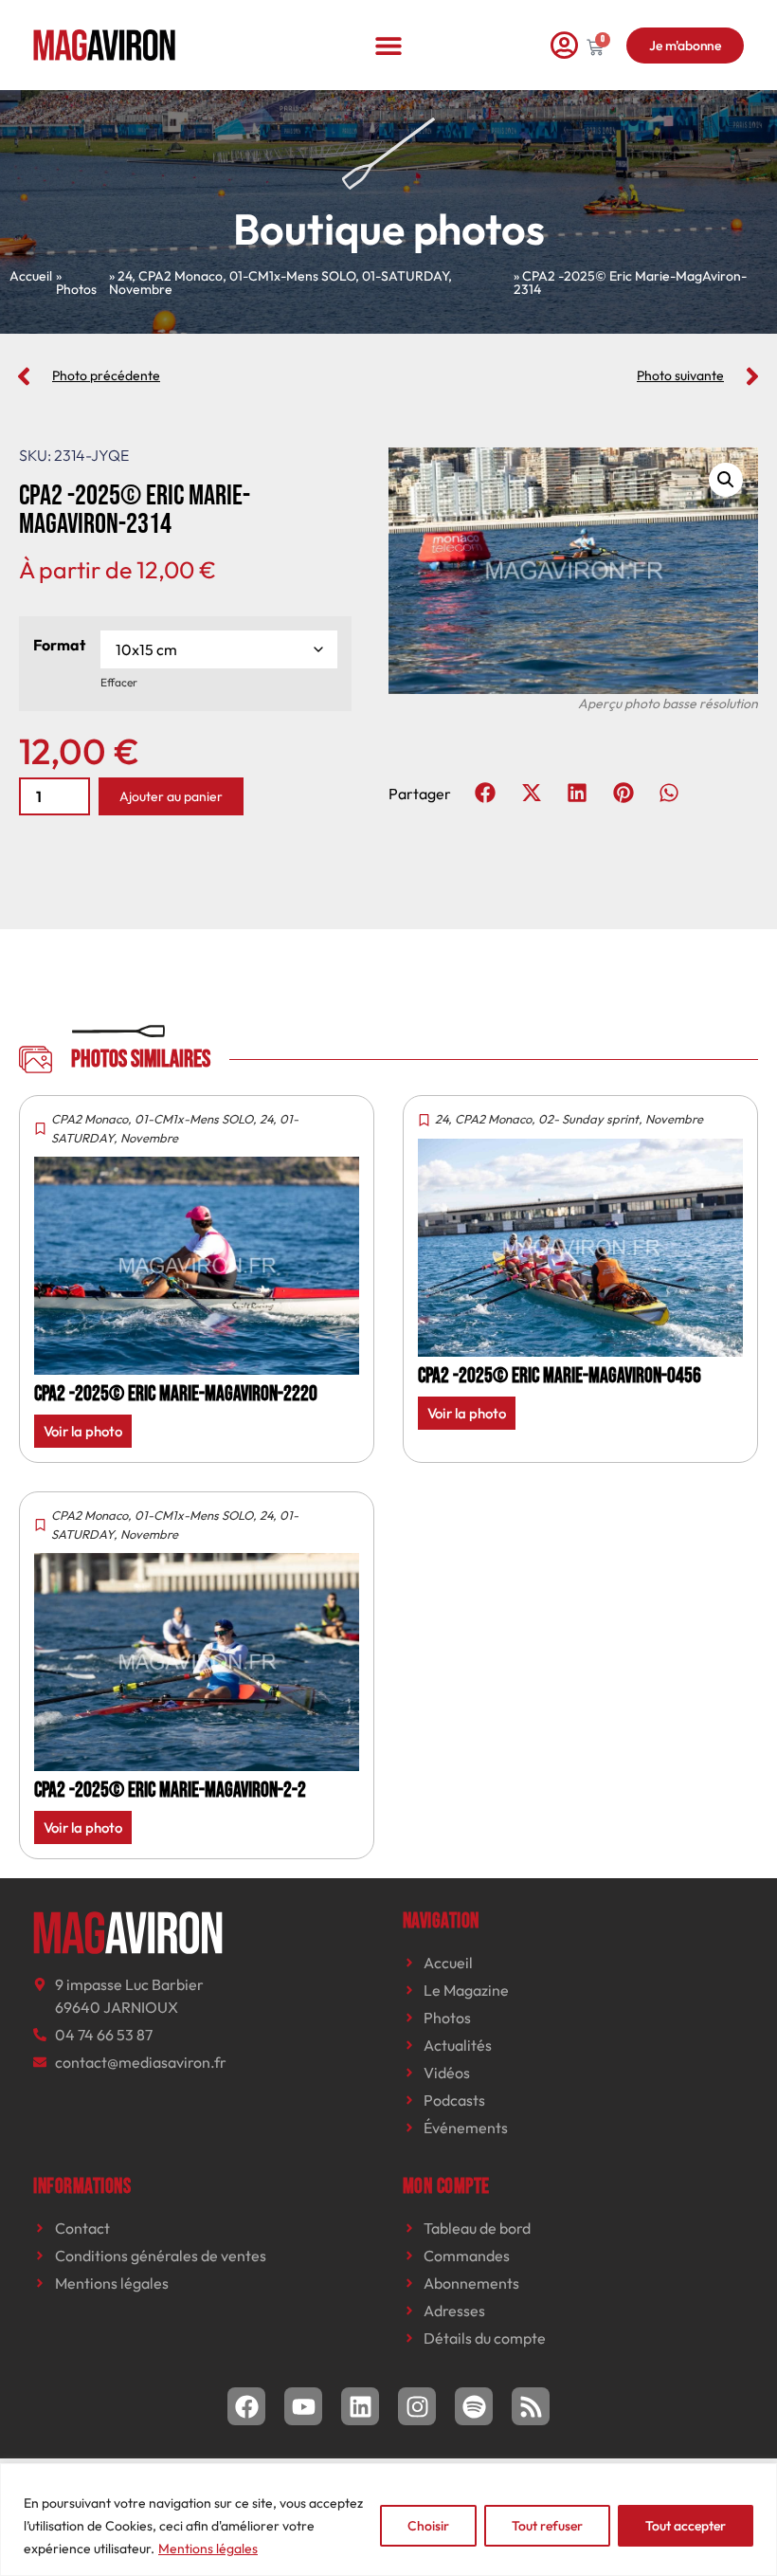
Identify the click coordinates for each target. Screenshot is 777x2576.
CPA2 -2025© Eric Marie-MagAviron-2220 (176, 1394)
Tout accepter (686, 2526)
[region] (388, 2520)
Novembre (141, 289)
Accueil (31, 276)
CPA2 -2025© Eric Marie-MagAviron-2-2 (170, 1790)
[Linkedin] (360, 2406)
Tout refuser (547, 2526)
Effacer (119, 682)
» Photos (76, 283)
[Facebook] (246, 2406)
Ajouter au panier (171, 796)
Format (59, 645)
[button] (389, 45)
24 (125, 276)
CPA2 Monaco (181, 276)
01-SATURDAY (405, 276)
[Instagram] (417, 2406)
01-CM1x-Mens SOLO (292, 276)
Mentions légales (208, 2549)
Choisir (428, 2526)
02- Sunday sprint (588, 1119)
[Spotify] (474, 2406)
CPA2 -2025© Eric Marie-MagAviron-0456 (560, 1376)
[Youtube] (303, 2406)
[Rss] (531, 2406)
